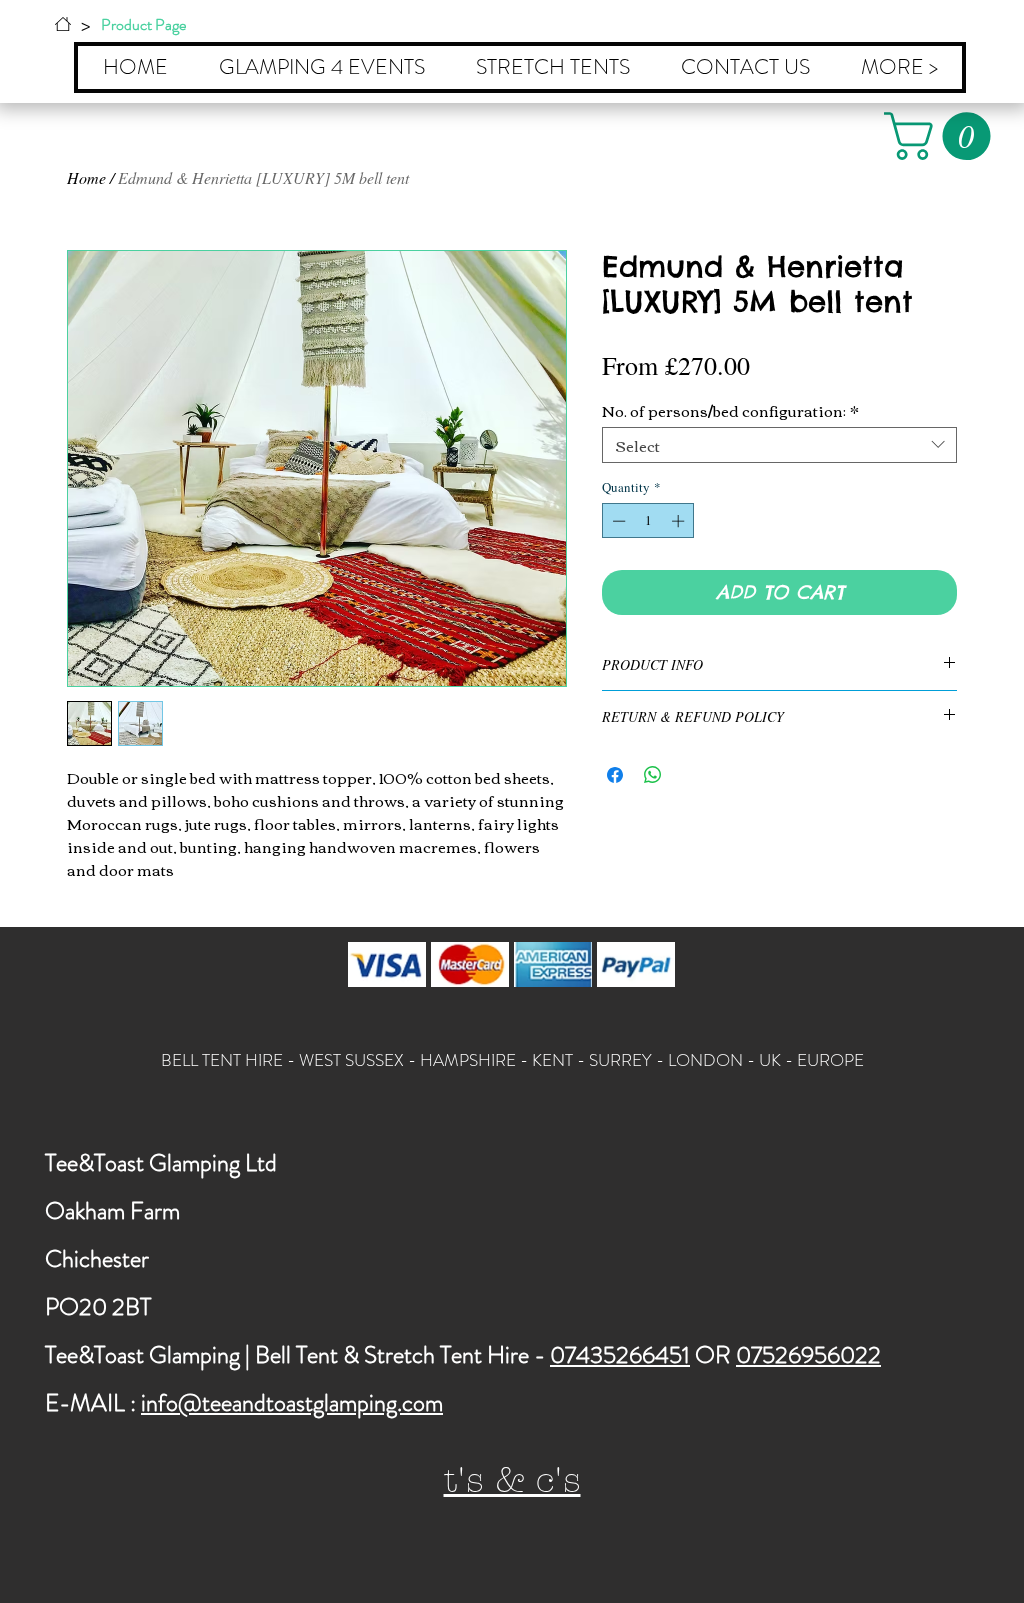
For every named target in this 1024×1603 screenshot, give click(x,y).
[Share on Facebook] (615, 775)
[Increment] (680, 521)
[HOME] (63, 24)
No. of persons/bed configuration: (730, 410)
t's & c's (512, 1480)
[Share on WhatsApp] (653, 775)
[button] (943, 136)
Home (86, 177)
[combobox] (779, 445)
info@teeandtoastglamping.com (292, 1403)
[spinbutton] (648, 521)
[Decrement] (617, 521)
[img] (387, 964)
